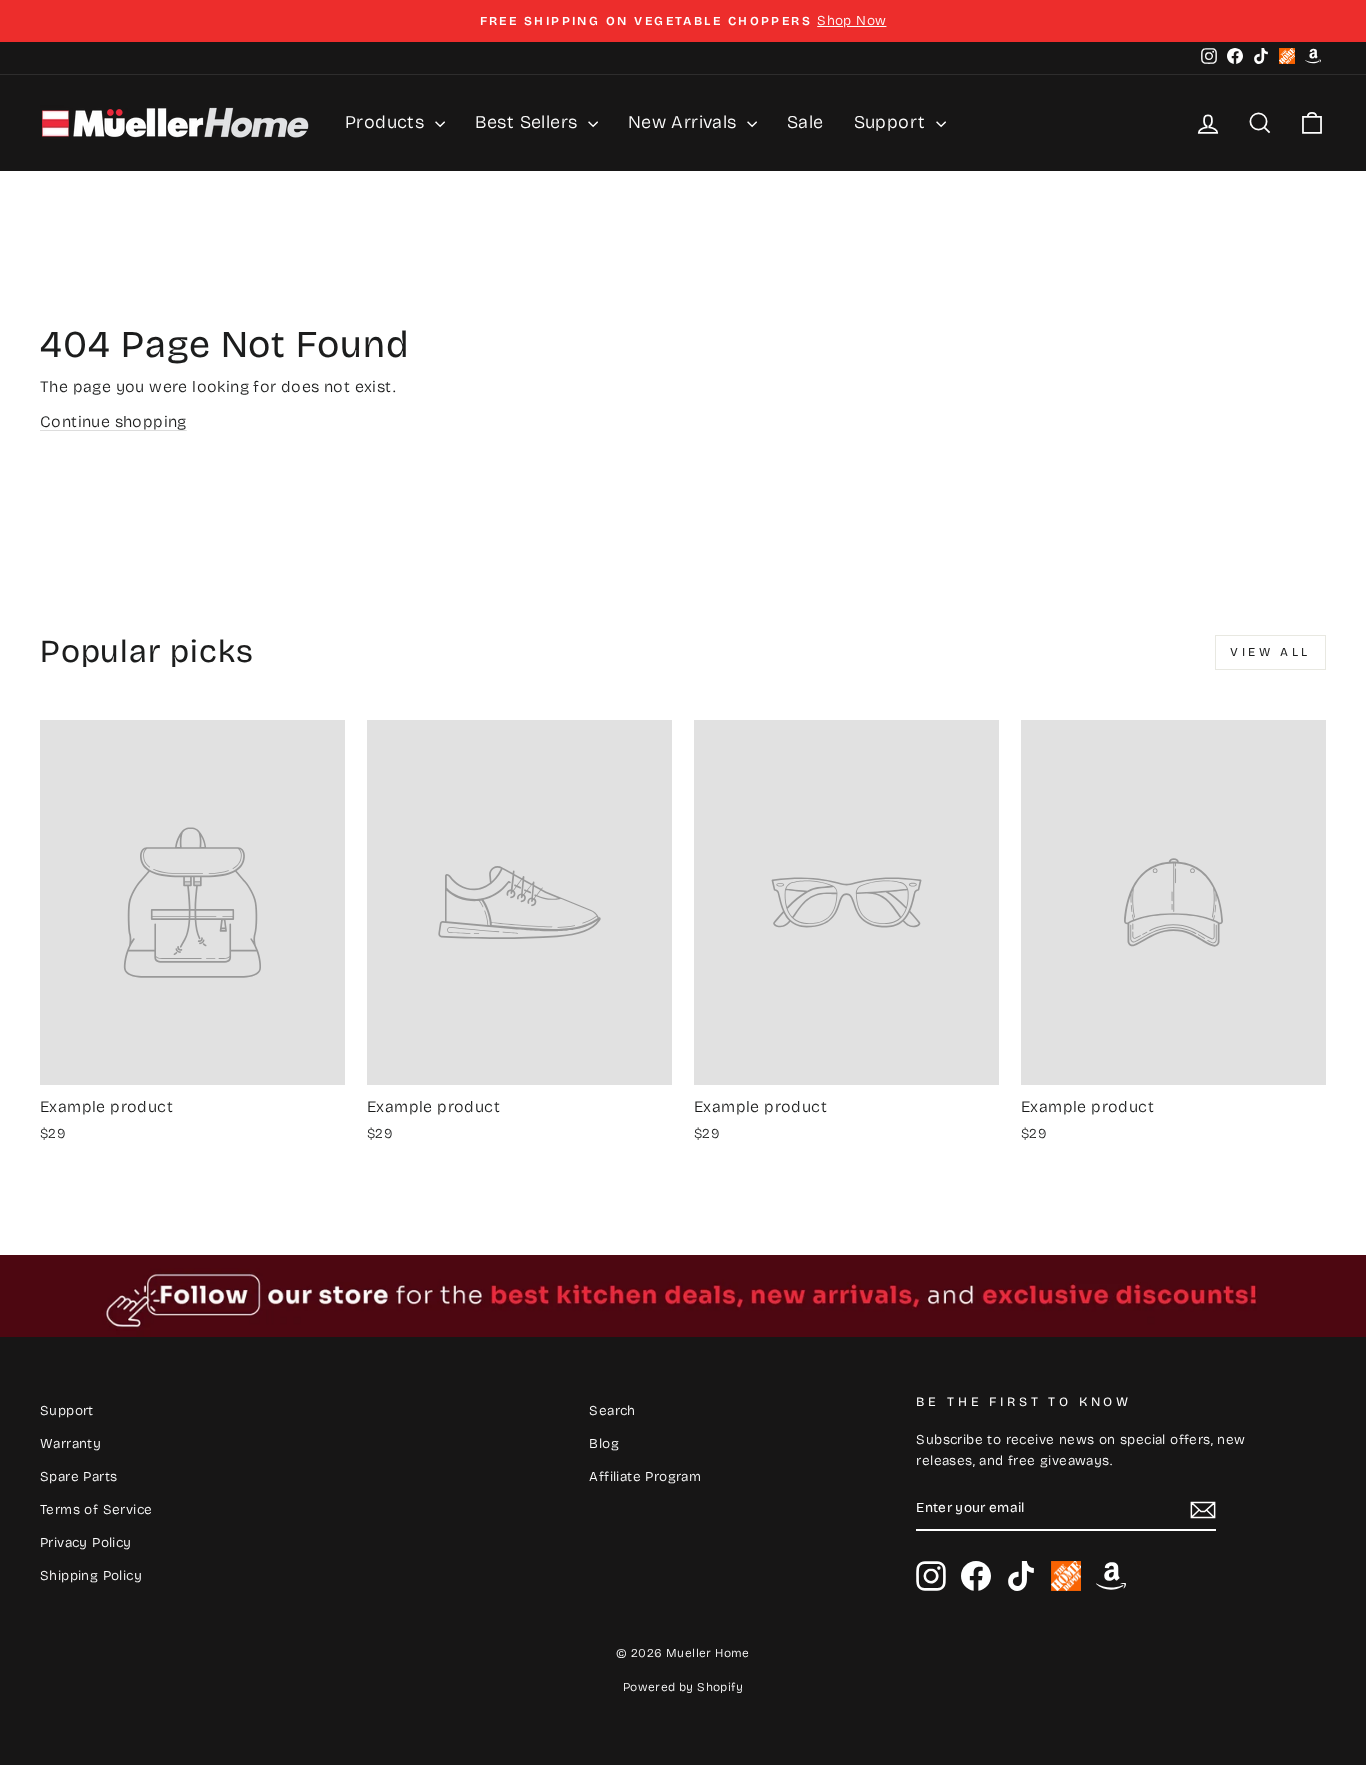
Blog (604, 1443)
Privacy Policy (86, 1542)
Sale (805, 122)
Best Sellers (529, 122)
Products (387, 122)
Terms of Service (96, 1509)
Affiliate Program (645, 1476)
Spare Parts (78, 1476)
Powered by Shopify (683, 1687)
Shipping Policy (91, 1575)
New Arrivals (685, 122)
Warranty (70, 1443)
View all (1270, 652)
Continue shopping (113, 421)
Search (612, 1410)
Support (892, 122)
